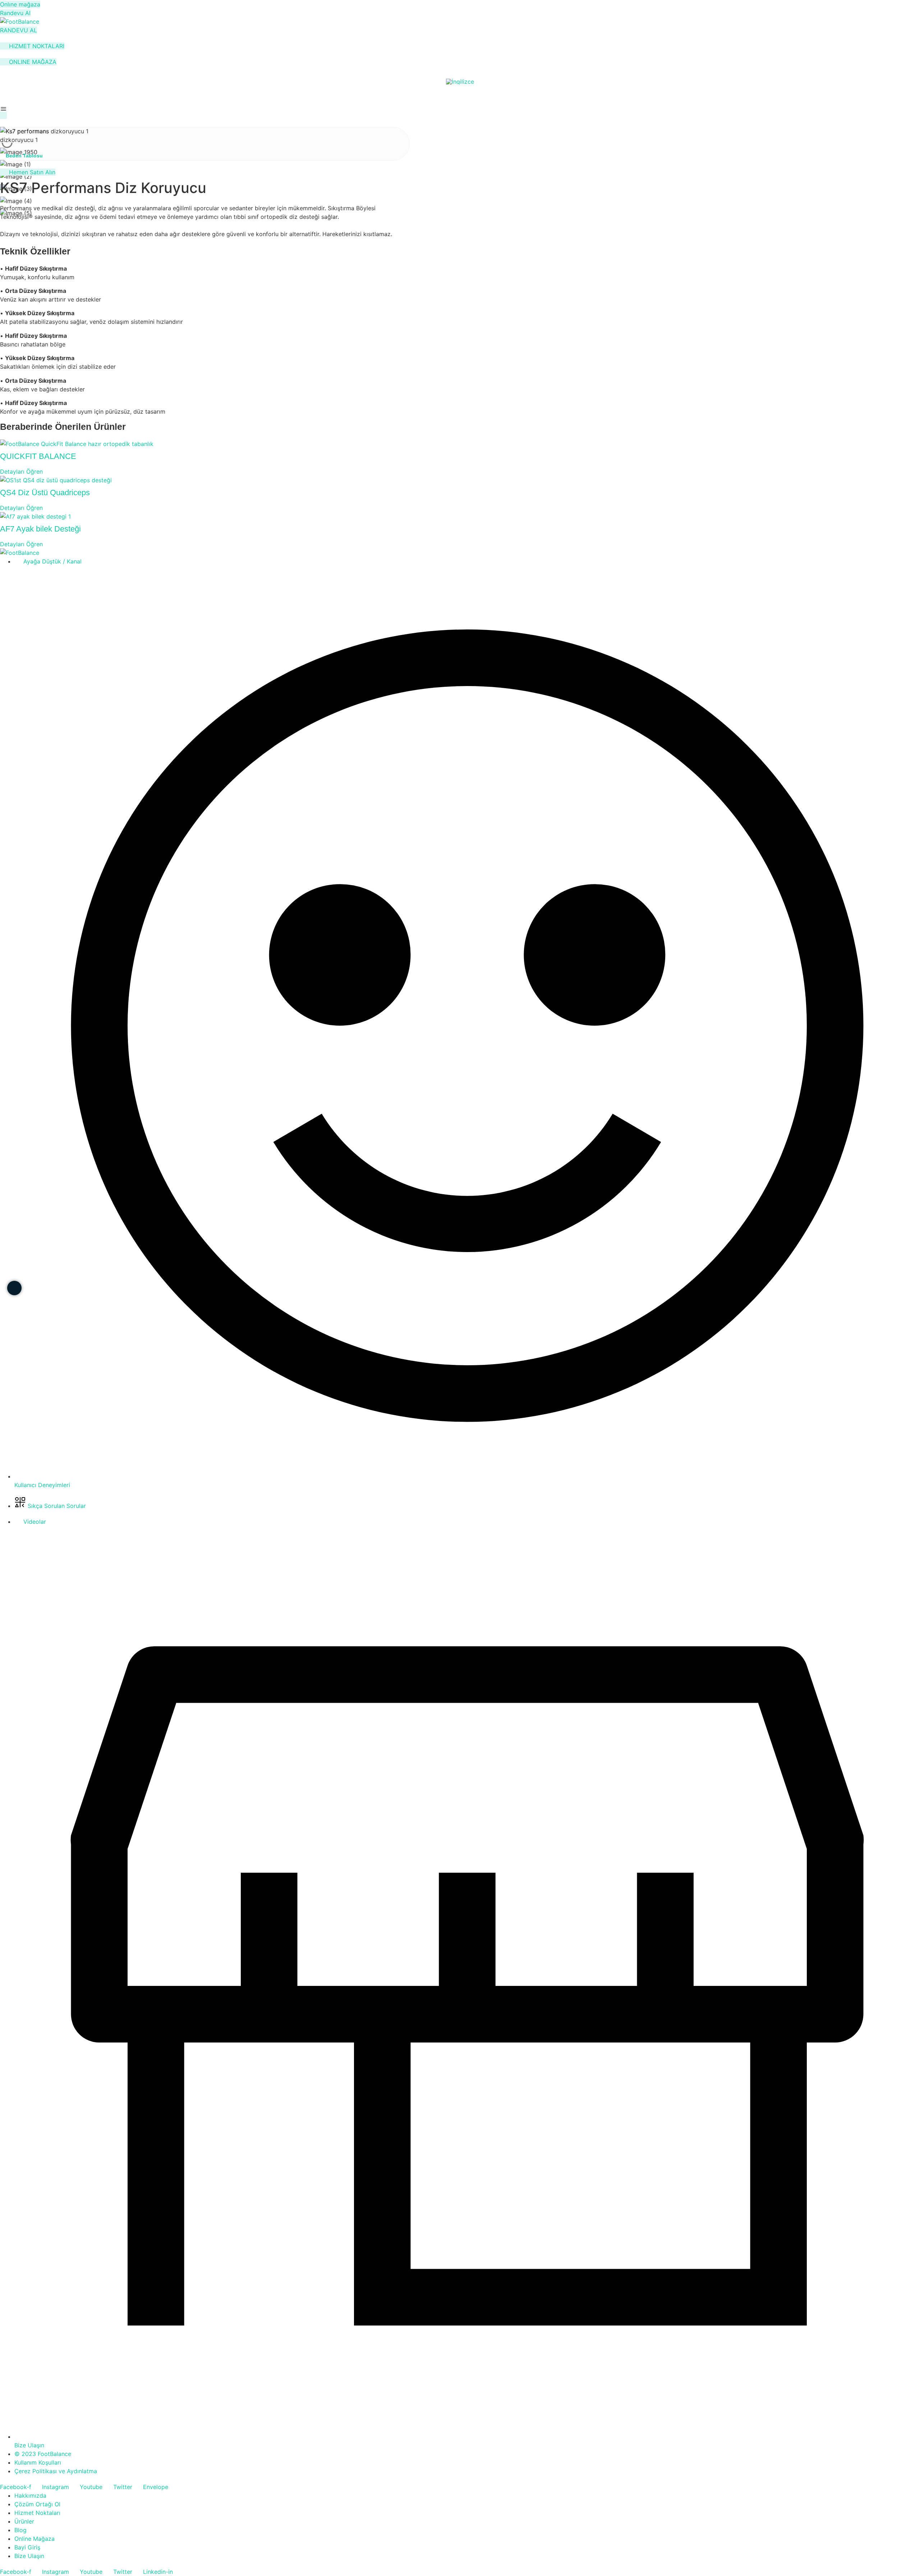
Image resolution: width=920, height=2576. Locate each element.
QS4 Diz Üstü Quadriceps (45, 493)
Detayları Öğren (21, 471)
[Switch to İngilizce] (460, 81)
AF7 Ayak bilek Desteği (40, 529)
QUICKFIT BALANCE (38, 456)
